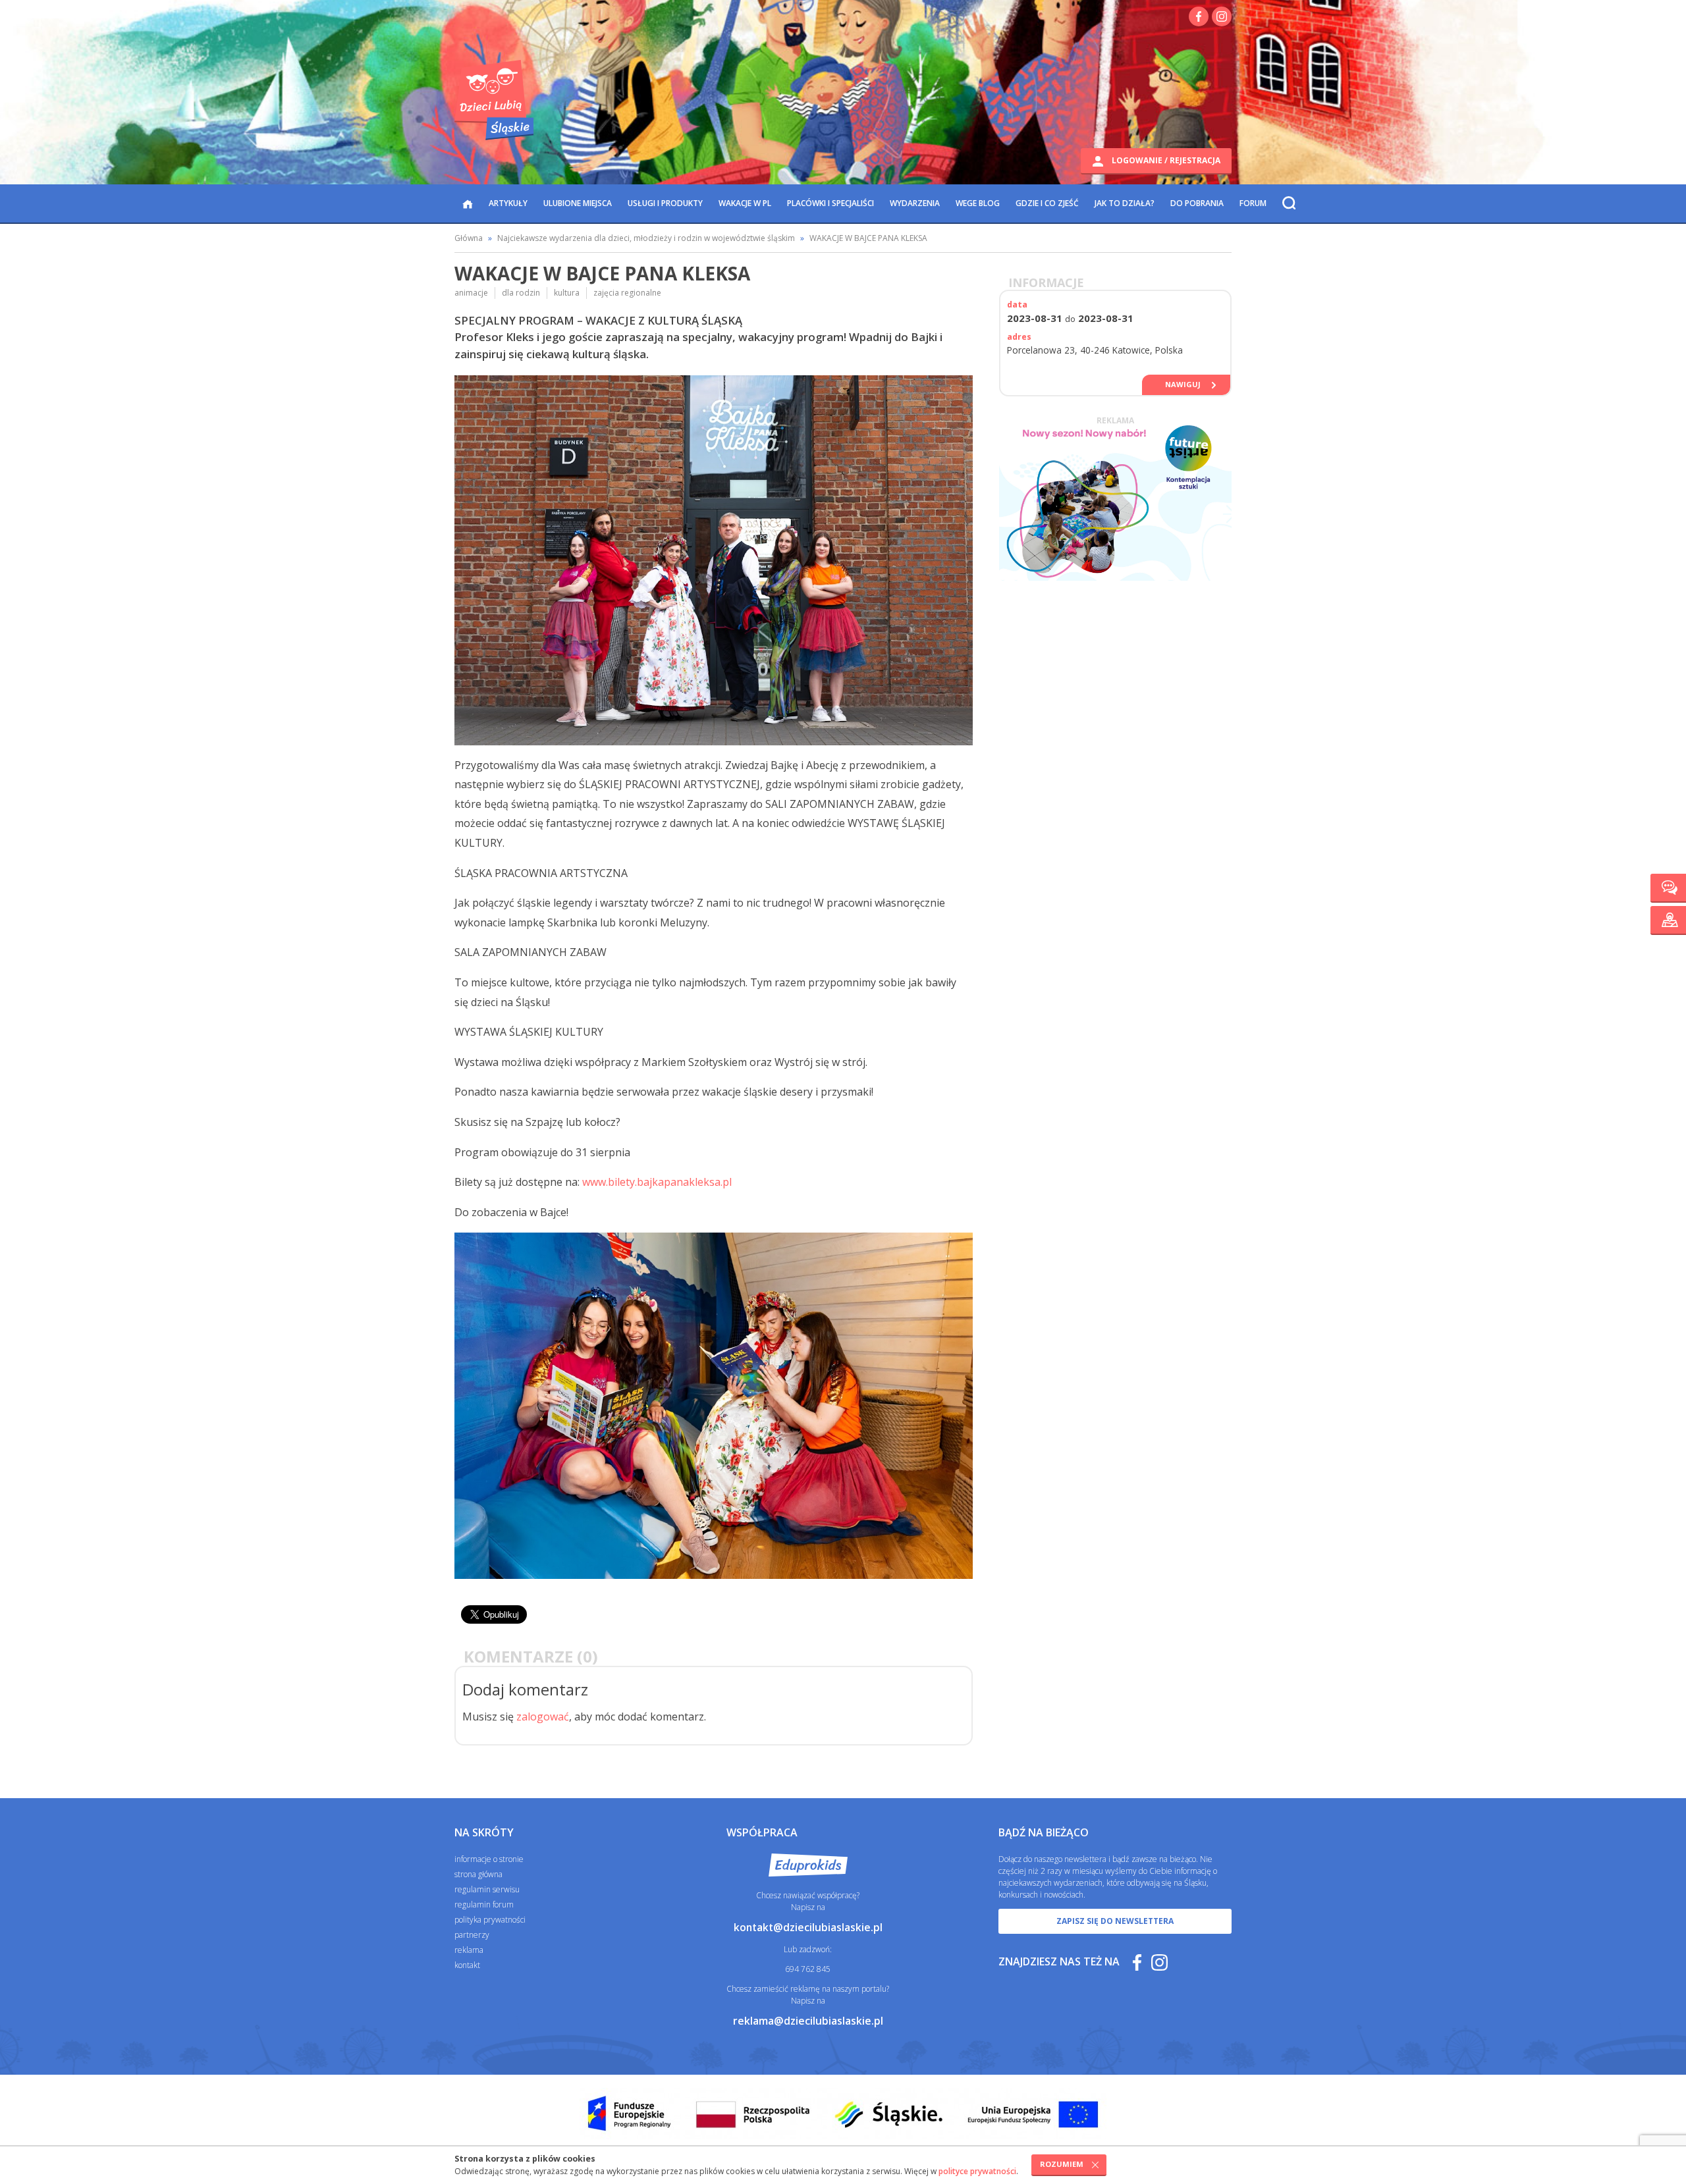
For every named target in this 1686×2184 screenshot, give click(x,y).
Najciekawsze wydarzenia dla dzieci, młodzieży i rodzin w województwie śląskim (646, 238)
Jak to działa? (1125, 203)
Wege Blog (978, 203)
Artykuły (508, 203)
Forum (1253, 203)
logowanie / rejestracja (1165, 160)
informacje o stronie (489, 1859)
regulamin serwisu (487, 1889)
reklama (469, 1950)
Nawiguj (1183, 384)
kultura (567, 293)
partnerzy (472, 1935)
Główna (469, 238)
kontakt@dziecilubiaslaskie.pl (808, 1927)
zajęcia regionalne (627, 293)
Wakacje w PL (745, 203)
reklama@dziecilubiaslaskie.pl (808, 2021)
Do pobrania (1197, 203)
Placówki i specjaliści (830, 203)
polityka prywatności (490, 1920)
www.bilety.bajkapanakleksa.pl (657, 1182)
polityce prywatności (977, 2171)
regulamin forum (484, 1904)
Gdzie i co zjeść (1047, 203)
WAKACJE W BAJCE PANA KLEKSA (868, 238)
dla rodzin (521, 293)
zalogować (543, 1717)
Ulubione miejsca (578, 203)
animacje (471, 293)
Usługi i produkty (665, 203)
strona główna (478, 1874)
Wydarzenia (915, 203)
